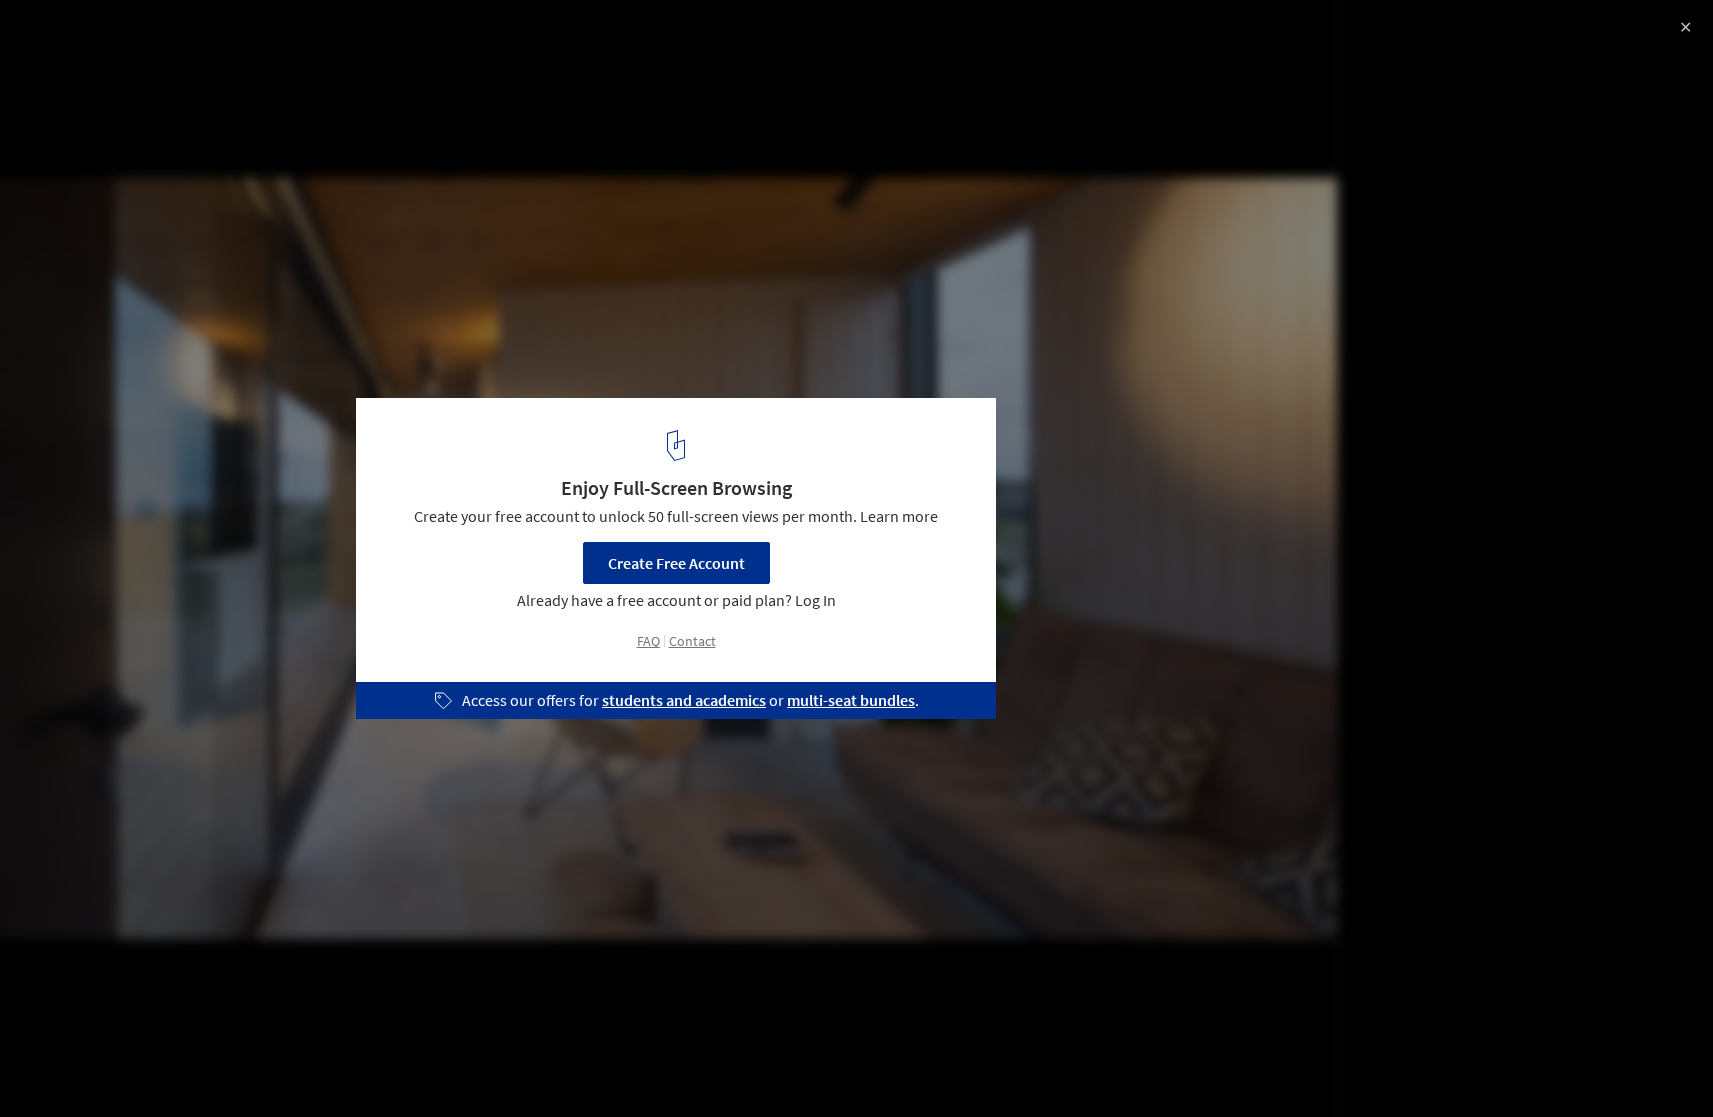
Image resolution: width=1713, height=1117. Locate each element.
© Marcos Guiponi (78, 70)
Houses (57, 1066)
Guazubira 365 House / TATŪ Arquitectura (227, 36)
